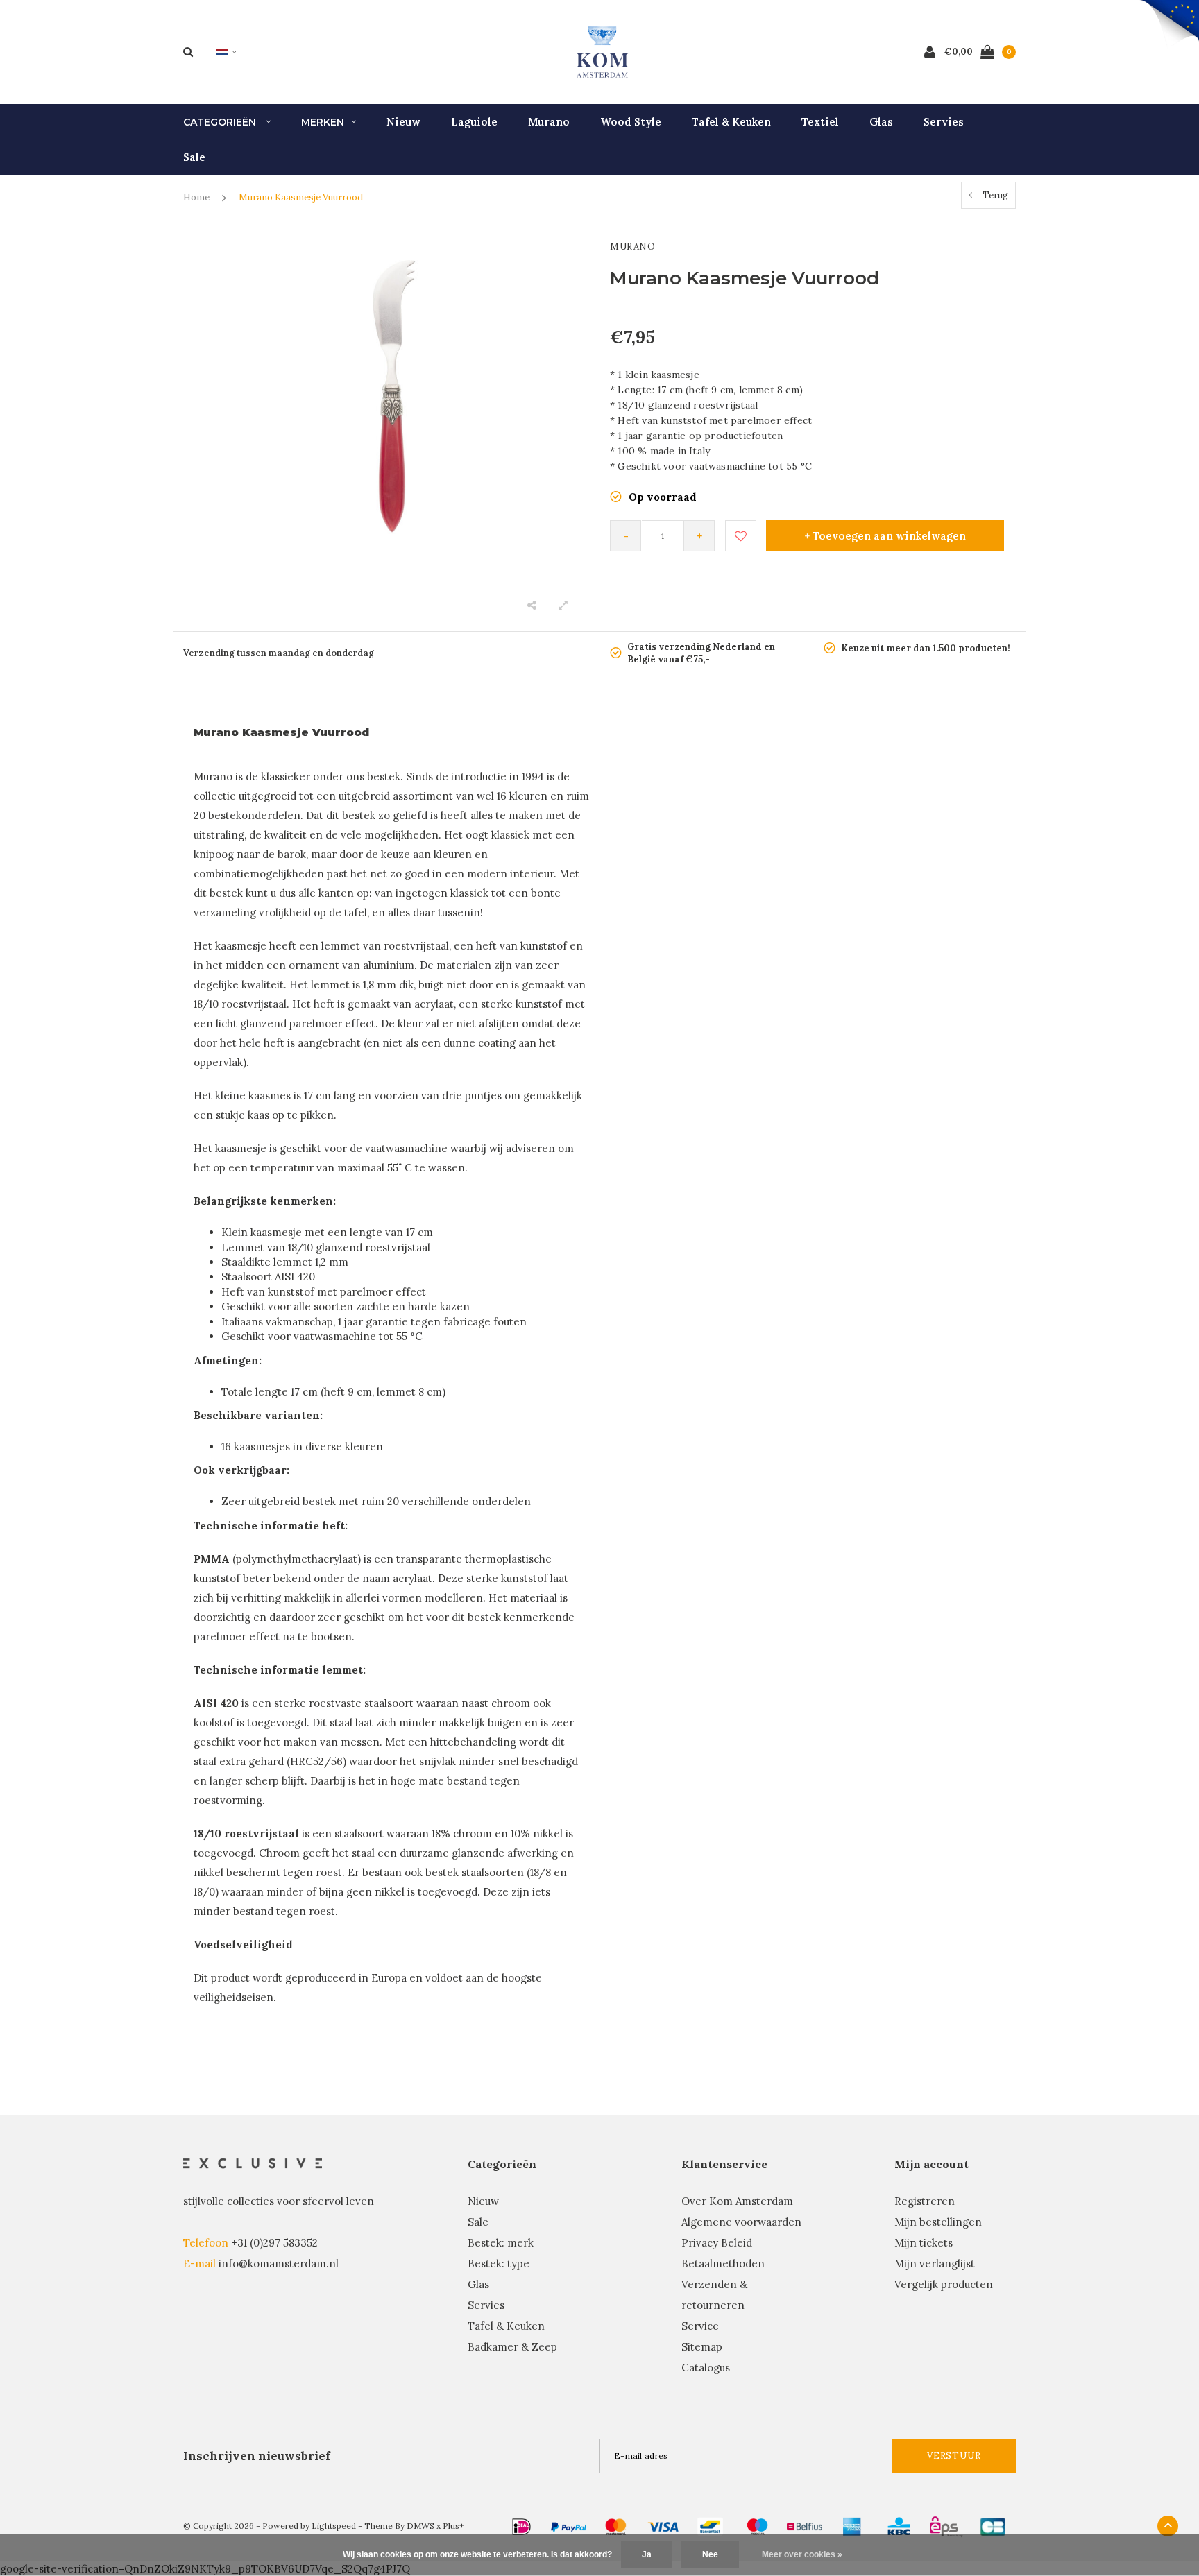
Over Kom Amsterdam (737, 2201)
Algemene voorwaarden (741, 2222)
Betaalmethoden (723, 2264)
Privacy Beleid (717, 2243)
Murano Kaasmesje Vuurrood (301, 197)
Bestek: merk (501, 2243)
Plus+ (453, 2526)
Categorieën (221, 122)
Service (700, 2326)
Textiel (820, 122)
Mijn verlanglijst (935, 2264)
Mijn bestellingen (938, 2222)
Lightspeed (334, 2526)
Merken (323, 122)
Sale (194, 157)
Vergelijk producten (944, 2284)
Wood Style (631, 122)
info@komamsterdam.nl (279, 2264)
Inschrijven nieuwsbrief (257, 2456)
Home (196, 197)
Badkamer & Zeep (512, 2347)
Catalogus (706, 2368)
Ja (647, 2554)
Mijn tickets (924, 2243)
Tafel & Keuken (731, 122)
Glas (881, 122)
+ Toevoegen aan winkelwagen (885, 536)
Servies (944, 122)
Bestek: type (499, 2264)
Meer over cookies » (802, 2554)
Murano (549, 122)
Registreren (925, 2201)
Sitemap (702, 2347)
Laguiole (474, 122)
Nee (710, 2554)
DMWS (420, 2526)
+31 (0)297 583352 (274, 2243)
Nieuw (403, 122)
